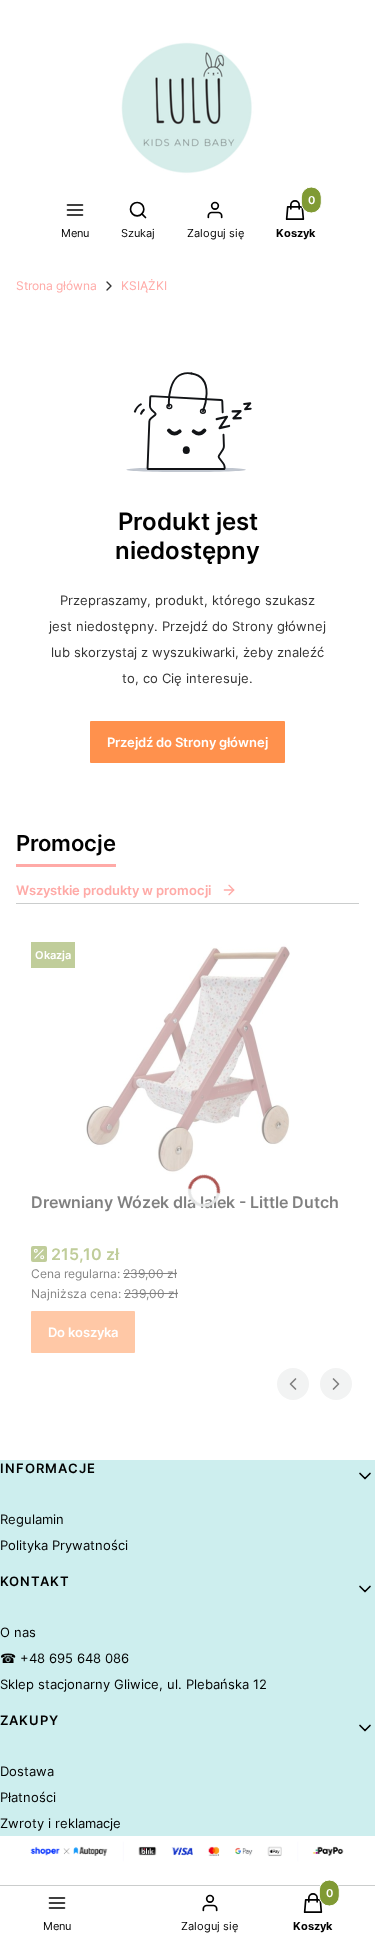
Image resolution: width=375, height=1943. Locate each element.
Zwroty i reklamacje (60, 1823)
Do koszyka (83, 1332)
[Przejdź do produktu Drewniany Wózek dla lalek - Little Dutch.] (187, 1059)
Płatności (28, 1797)
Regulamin (32, 1519)
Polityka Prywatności (64, 1545)
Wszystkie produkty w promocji (113, 890)
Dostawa (27, 1771)
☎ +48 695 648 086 (64, 1658)
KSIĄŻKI (144, 285)
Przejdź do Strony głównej (187, 742)
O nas (18, 1632)
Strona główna (56, 285)
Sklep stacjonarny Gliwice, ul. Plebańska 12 (133, 1684)
